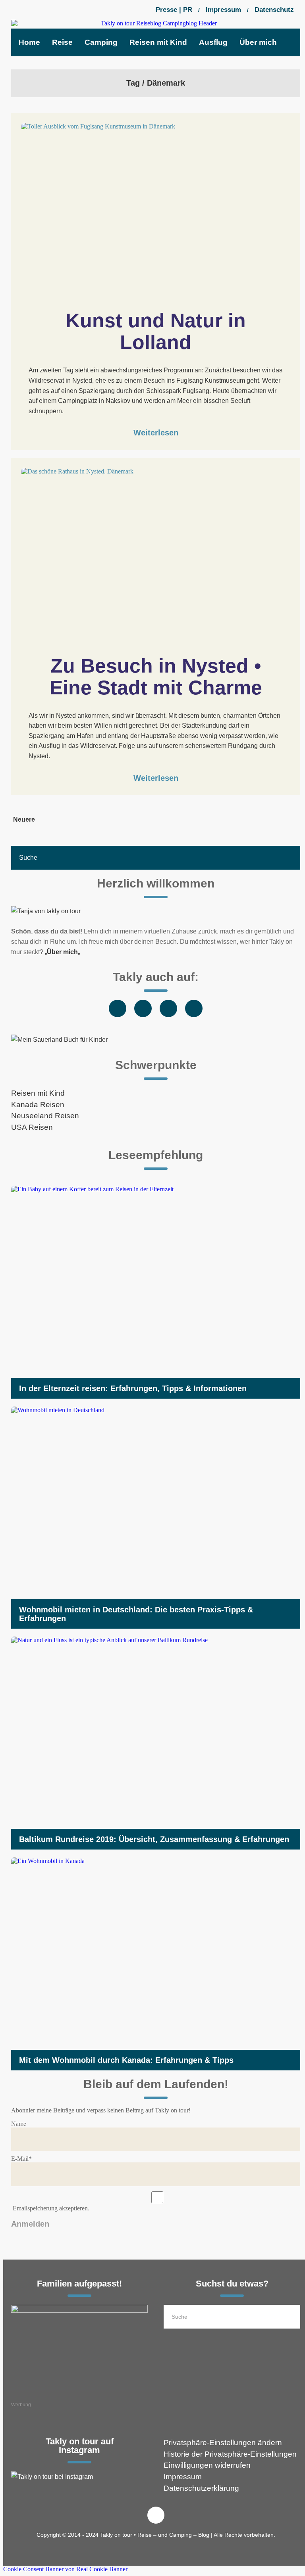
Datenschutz (274, 10)
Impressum (223, 10)
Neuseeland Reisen (45, 1116)
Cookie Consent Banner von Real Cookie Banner (65, 2569)
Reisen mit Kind (38, 1093)
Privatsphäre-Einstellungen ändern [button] (223, 2443)
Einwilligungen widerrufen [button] (207, 2465)
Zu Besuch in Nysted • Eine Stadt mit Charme (158, 677)
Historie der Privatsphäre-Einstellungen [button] (230, 2454)
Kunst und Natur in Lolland (158, 331)
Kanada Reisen (38, 1105)
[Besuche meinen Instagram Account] (79, 2477)
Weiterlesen (156, 433)
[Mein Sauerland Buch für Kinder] (156, 1040)
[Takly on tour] (156, 911)
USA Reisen (32, 1127)
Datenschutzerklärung (201, 2488)
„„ (62, 952)
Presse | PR (174, 10)
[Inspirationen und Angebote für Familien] (79, 2350)
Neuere (24, 819)
